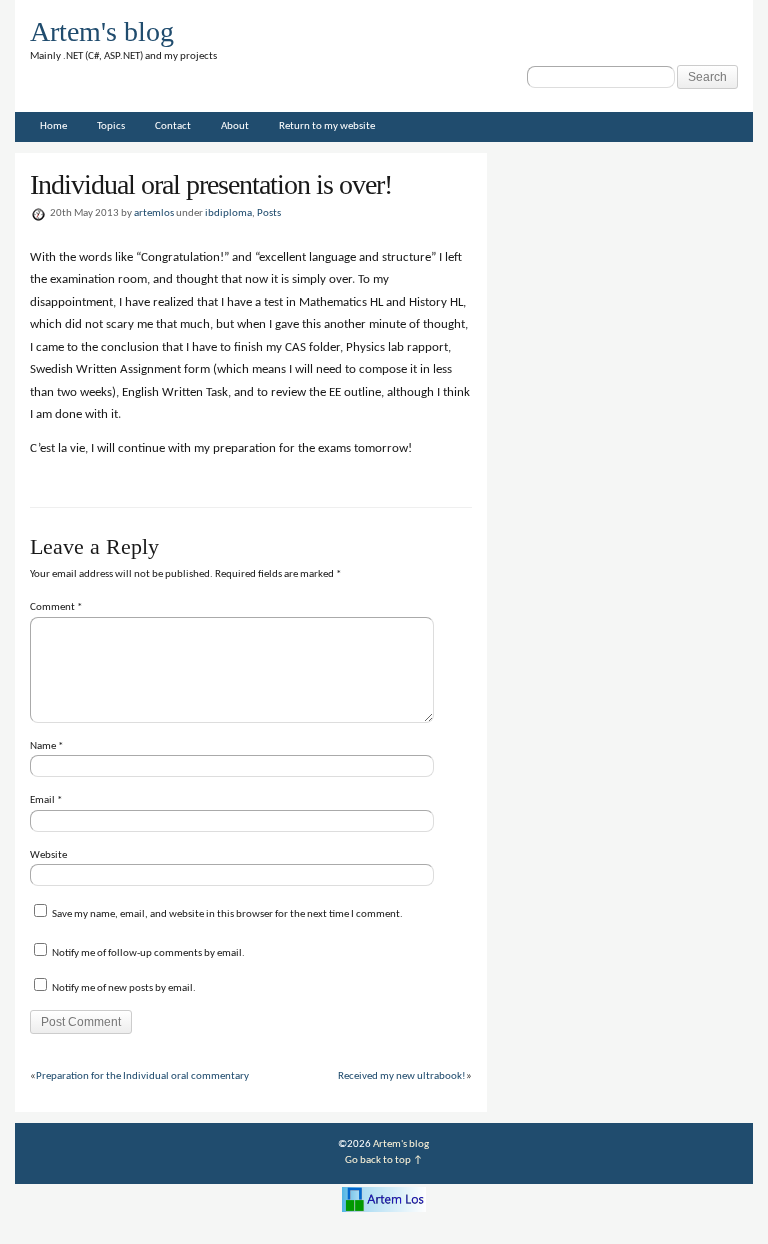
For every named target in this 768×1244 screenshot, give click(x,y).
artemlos (154, 213)
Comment (56, 607)
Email (46, 800)
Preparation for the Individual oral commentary (142, 1076)
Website (48, 855)
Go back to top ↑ (384, 1160)
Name (46, 746)
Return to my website (327, 126)
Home (53, 126)
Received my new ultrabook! (402, 1076)
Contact (173, 126)
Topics (111, 126)
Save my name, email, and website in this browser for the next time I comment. (227, 914)
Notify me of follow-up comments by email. (148, 953)
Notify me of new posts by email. (124, 988)
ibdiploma (228, 213)
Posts (269, 213)
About (235, 126)
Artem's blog (102, 31)
